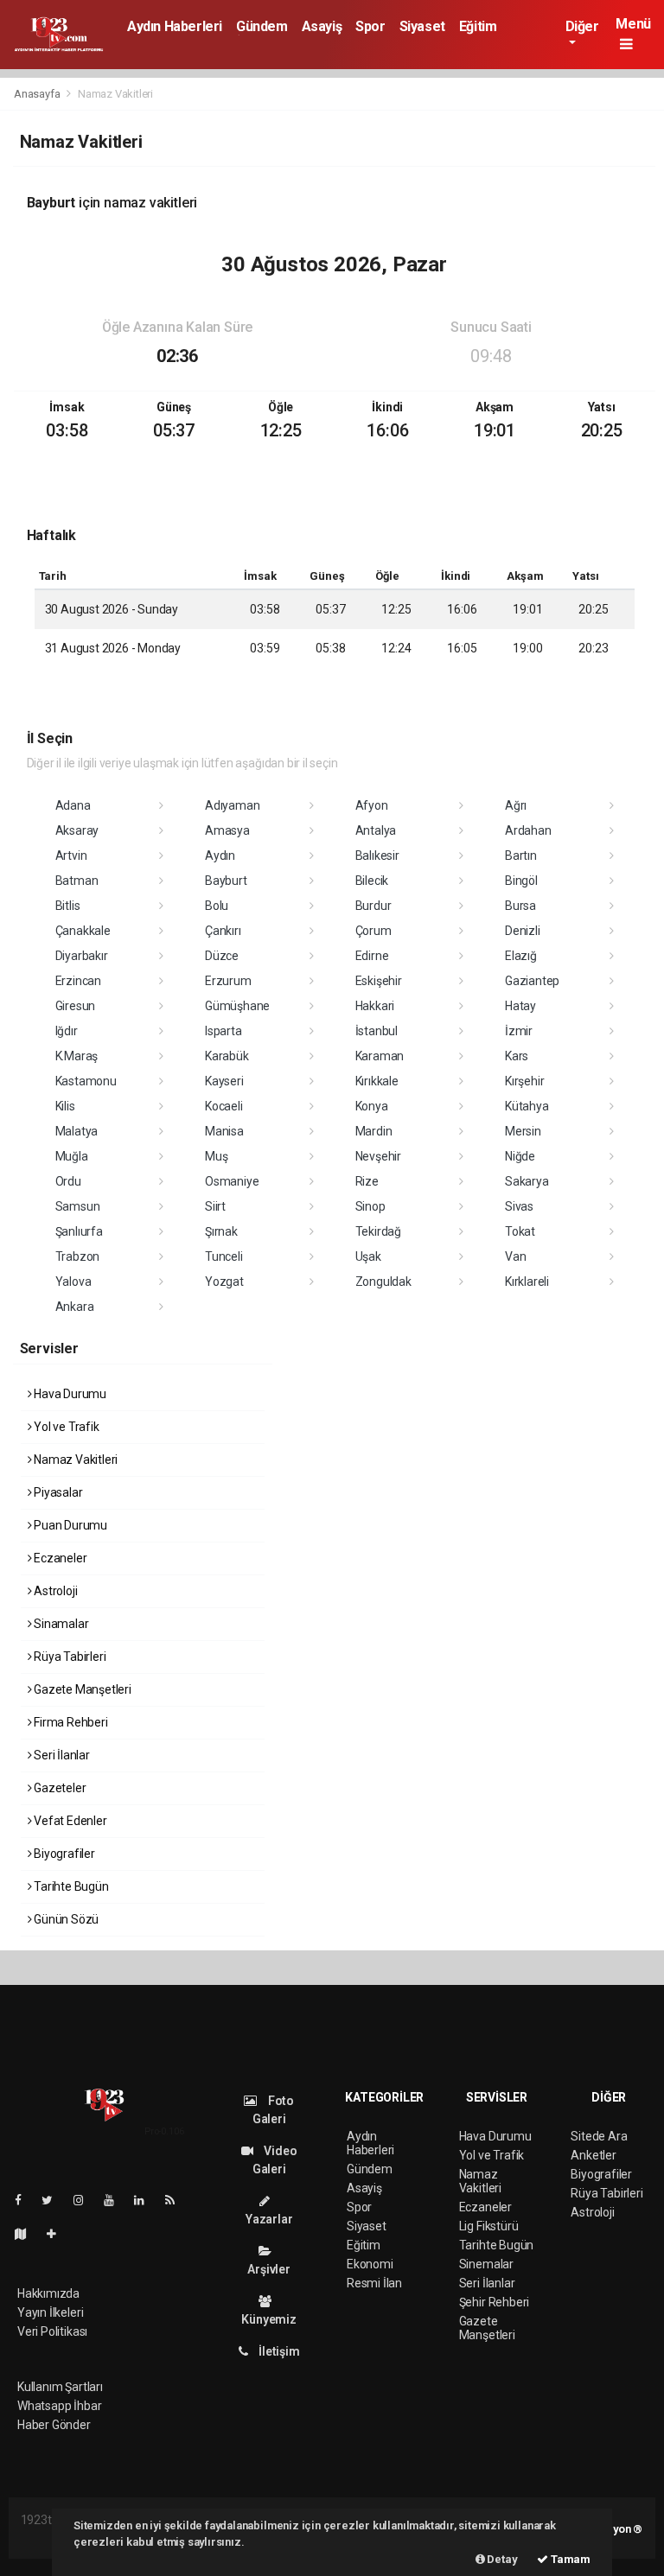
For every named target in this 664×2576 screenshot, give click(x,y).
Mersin (523, 1131)
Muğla (72, 1156)
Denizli (523, 931)
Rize (367, 1181)
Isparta (223, 1031)
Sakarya (527, 1181)
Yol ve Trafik (65, 1427)
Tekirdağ (378, 1231)
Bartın (521, 855)
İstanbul (377, 1031)
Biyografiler (63, 1854)
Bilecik (372, 881)
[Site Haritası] (28, 2234)
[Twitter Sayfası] (54, 2200)
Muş (216, 1156)
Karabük (227, 1056)
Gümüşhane (237, 1006)
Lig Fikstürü (489, 2226)
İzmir (519, 1031)
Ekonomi (370, 2264)
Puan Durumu (69, 1525)
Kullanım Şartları (60, 2387)
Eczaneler (59, 1558)
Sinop (370, 1206)
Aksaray (77, 830)
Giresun (76, 1006)
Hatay (520, 1006)
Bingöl (521, 881)
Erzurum (228, 981)
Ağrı (516, 805)
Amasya (227, 830)
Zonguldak (383, 1282)
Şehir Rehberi (495, 2302)
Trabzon (78, 1256)
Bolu (217, 906)
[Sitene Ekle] (58, 2234)
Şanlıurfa (79, 1231)
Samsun (78, 1206)
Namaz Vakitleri (74, 1460)
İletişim (278, 2351)
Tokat (520, 1231)
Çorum (373, 931)
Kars (517, 1056)
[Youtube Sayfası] (116, 2200)
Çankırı (223, 931)
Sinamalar (60, 1624)
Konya (372, 1106)
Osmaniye (232, 1181)
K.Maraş (77, 1056)
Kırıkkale (377, 1081)
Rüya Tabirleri (68, 1657)
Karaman (380, 1056)
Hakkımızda (48, 2293)
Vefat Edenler (69, 1821)
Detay (501, 2559)
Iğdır (67, 1031)
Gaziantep (532, 981)
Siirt (215, 1206)
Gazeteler (58, 1788)
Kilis (65, 1106)
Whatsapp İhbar (59, 2406)
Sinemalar (486, 2264)
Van (515, 1256)
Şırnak (221, 1231)
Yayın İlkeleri (50, 2312)
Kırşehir (524, 1081)
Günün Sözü (65, 1919)
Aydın (220, 855)
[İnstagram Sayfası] (86, 2200)
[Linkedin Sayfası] (146, 2200)
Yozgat (224, 1282)
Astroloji (54, 1591)
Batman (77, 881)
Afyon (372, 805)
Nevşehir (378, 1156)
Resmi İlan (374, 2283)
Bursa (520, 906)
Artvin (71, 855)
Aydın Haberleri (175, 26)
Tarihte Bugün (70, 1886)
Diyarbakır (82, 956)
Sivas (519, 1206)
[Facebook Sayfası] (25, 2200)
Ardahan (528, 830)
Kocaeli (224, 1106)
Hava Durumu (69, 1394)
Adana (73, 805)
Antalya (376, 830)
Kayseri (224, 1081)
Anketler (593, 2155)
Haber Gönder (54, 2425)
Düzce (222, 956)
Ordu (68, 1181)
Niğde (520, 1156)
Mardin (374, 1131)
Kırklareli (527, 1282)
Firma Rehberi (69, 1722)
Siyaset (422, 26)
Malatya (77, 1131)
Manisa (224, 1131)
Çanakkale (83, 931)
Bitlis (68, 906)
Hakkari (375, 1006)
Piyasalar (57, 1492)
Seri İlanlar (61, 1755)
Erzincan (78, 981)
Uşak (368, 1256)
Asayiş (322, 26)
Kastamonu (86, 1081)
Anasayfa (38, 94)
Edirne (372, 956)
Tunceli (224, 1256)
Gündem (262, 26)
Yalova (73, 1282)
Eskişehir (379, 981)
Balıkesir (377, 855)
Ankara (75, 1307)
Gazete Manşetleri (81, 1689)
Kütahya (527, 1106)
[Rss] (177, 2200)
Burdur (373, 906)
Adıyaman (232, 805)
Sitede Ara (599, 2136)
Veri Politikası (52, 2331)
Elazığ (521, 956)
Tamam (569, 2559)
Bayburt (226, 881)
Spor (370, 26)
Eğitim (478, 26)
